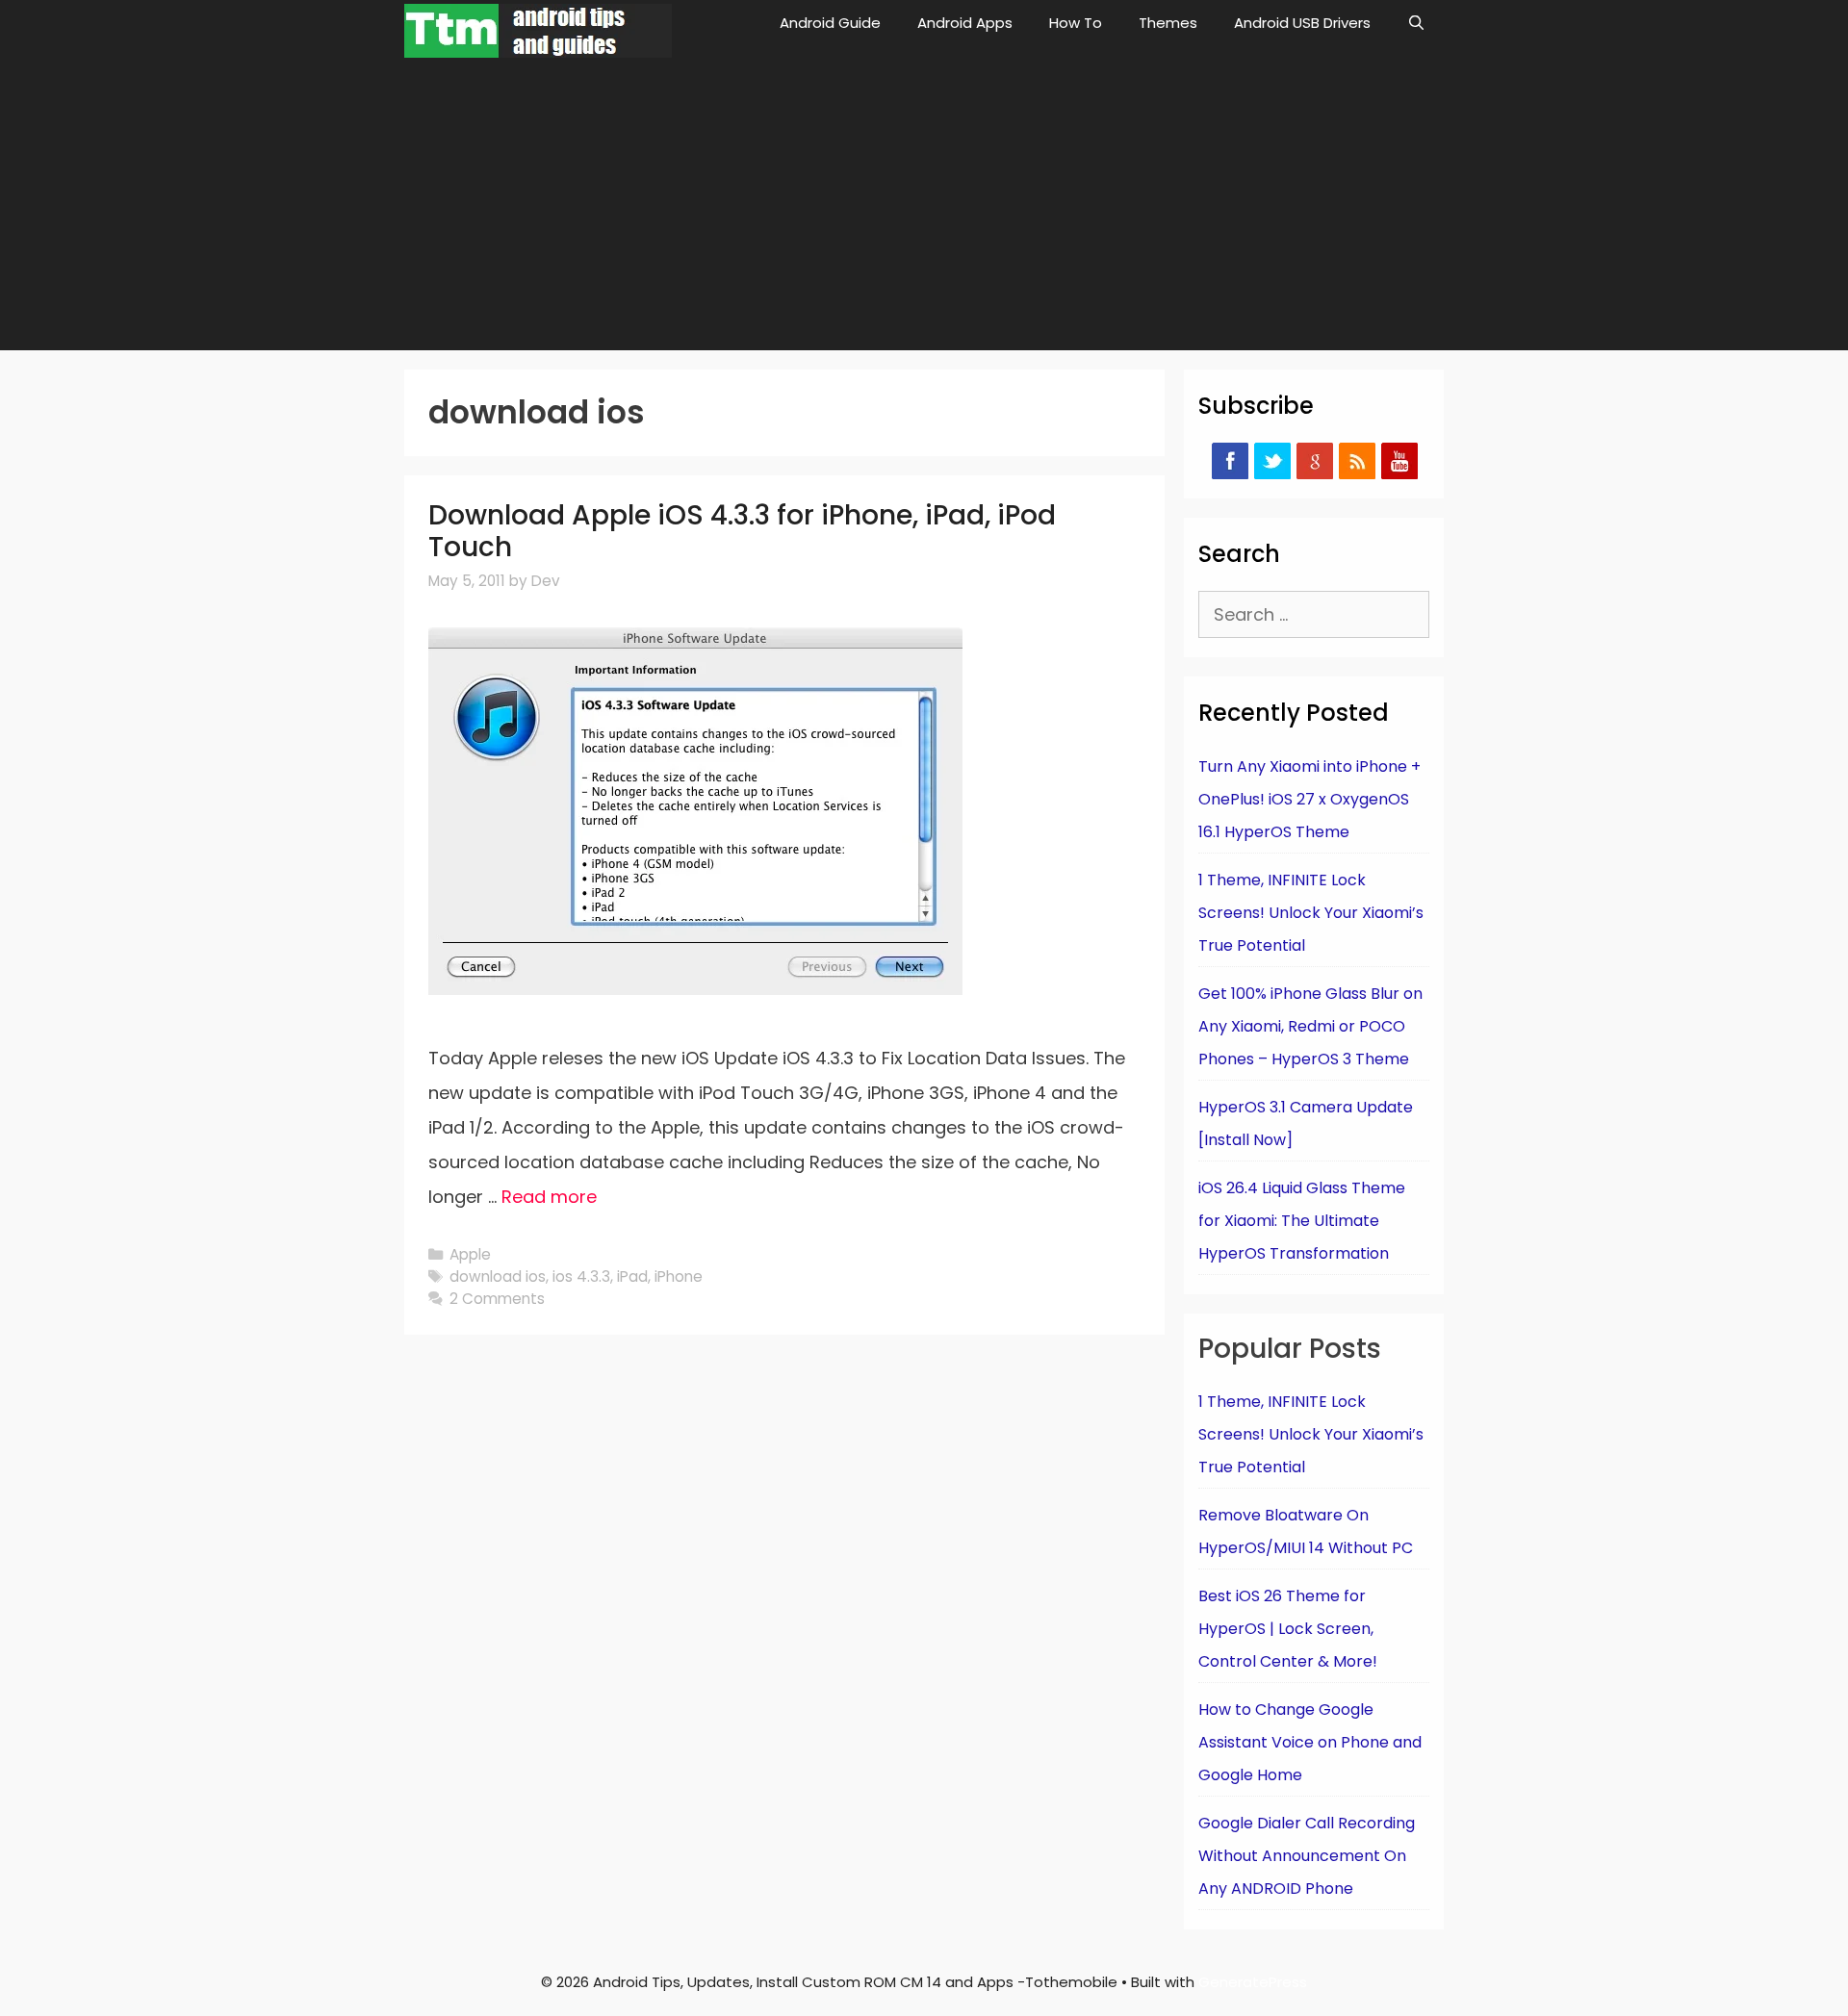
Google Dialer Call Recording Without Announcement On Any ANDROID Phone (1307, 1856)
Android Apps (965, 23)
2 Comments (497, 1299)
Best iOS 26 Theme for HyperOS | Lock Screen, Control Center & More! (1288, 1629)
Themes (1168, 23)
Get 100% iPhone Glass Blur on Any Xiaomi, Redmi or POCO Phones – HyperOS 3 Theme (1310, 1026)
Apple (470, 1254)
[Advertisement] (924, 206)
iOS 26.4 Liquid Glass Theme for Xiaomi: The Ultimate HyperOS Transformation (1302, 1221)
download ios (498, 1276)
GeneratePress (1253, 1982)
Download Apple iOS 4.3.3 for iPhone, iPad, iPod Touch (742, 532)
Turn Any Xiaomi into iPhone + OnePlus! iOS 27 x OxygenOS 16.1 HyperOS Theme (1309, 799)
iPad (632, 1276)
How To (1076, 23)
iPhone (679, 1276)
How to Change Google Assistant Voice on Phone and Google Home (1310, 1742)
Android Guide (830, 23)
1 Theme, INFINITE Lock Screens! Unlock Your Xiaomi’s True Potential (1311, 913)
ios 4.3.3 (581, 1276)
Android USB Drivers (1302, 23)
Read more (549, 1197)
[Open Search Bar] (1416, 23)
